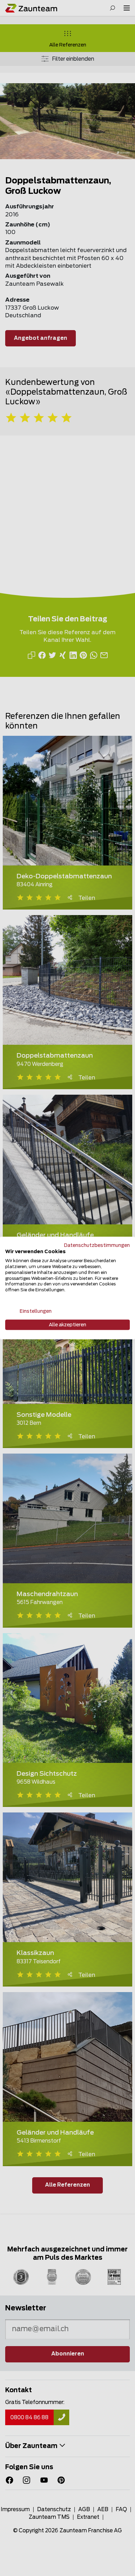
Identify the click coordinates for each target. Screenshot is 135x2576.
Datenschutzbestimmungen (97, 1245)
